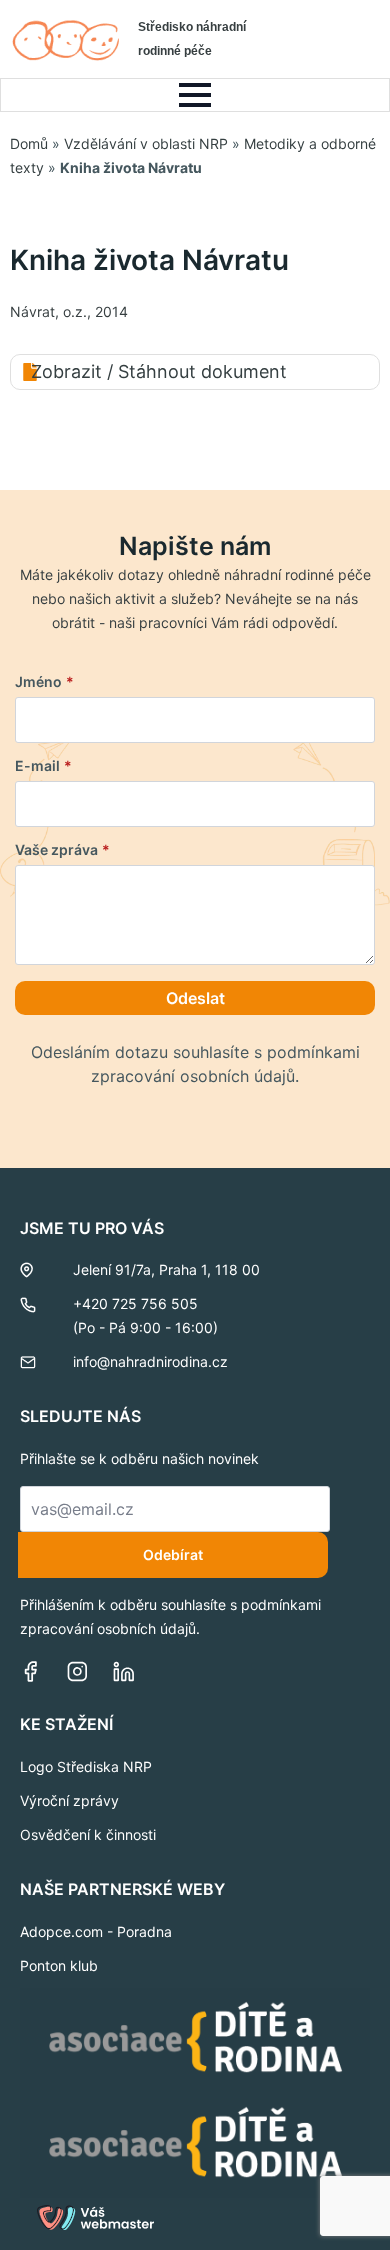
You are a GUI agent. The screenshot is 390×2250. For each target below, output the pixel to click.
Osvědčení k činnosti (88, 1834)
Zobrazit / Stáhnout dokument (159, 371)
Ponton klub (59, 1965)
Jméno (44, 682)
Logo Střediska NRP (86, 1766)
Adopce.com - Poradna (96, 1931)
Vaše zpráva (62, 850)
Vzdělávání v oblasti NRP (146, 143)
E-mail (43, 766)
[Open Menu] (195, 95)
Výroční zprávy (69, 1800)
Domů (29, 143)
